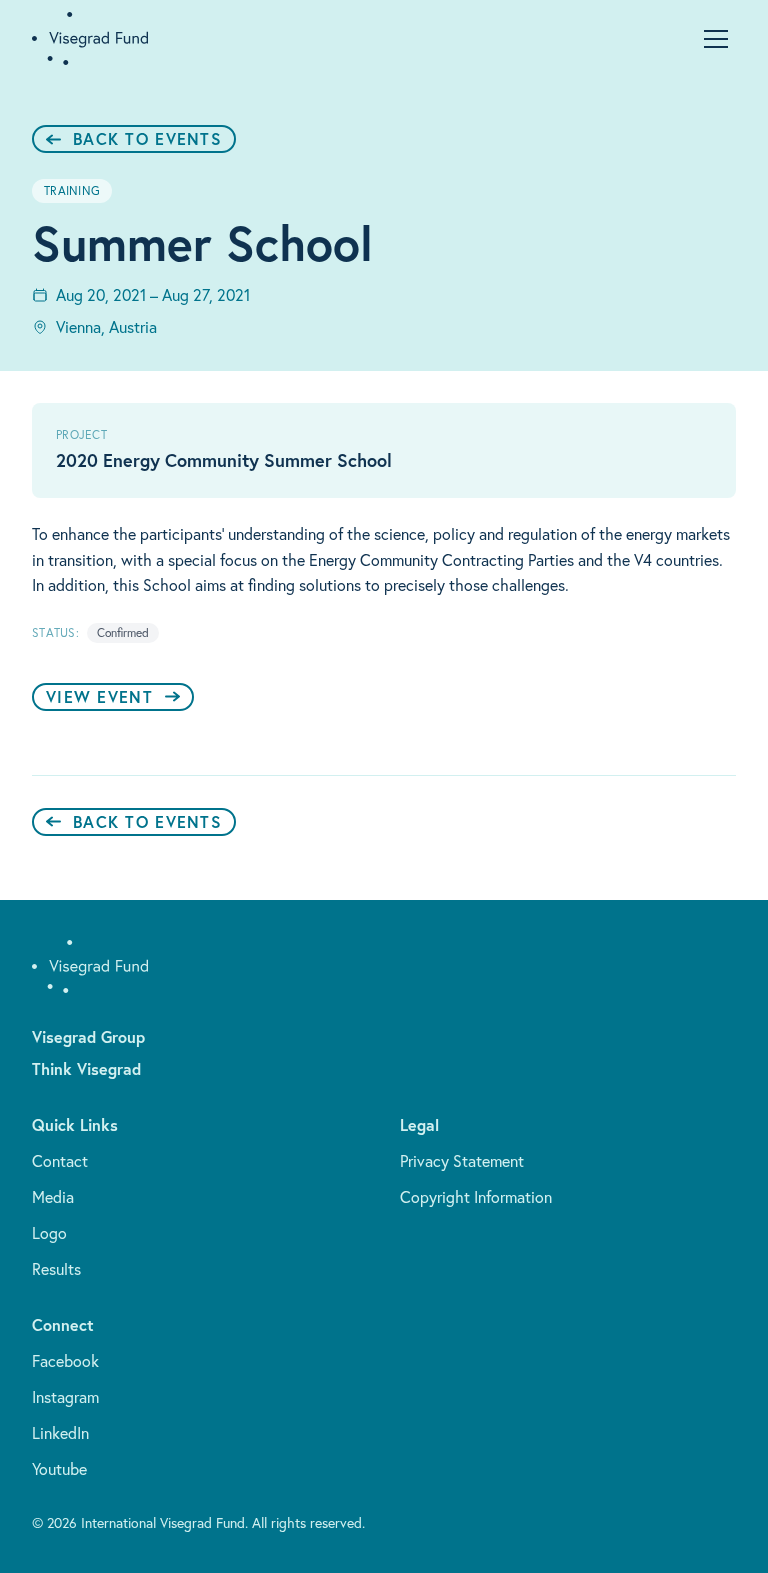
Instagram (65, 1397)
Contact (60, 1161)
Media (53, 1197)
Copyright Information (476, 1197)
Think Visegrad (86, 1068)
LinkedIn (60, 1433)
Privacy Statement (462, 1161)
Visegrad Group (88, 1036)
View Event (99, 696)
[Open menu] (716, 39)
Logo (49, 1233)
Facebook (65, 1361)
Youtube (59, 1469)
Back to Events (147, 138)
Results (56, 1269)
